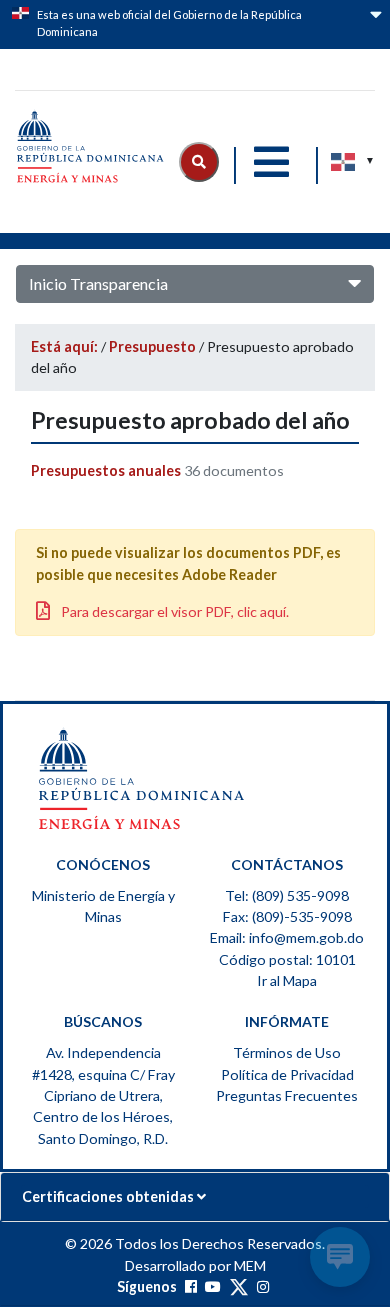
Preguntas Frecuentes (287, 1095)
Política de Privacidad (287, 1074)
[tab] (195, 1197)
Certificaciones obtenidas (109, 1196)
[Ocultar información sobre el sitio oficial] (374, 26)
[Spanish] (344, 162)
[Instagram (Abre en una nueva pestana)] (263, 1286)
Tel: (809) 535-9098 (287, 895)
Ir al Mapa (287, 980)
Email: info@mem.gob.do (287, 937)
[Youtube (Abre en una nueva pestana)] (213, 1286)
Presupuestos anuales (107, 470)
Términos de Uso (287, 1052)
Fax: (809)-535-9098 (287, 916)
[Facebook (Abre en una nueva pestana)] (191, 1286)
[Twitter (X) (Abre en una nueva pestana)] (239, 1286)
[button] (199, 162)
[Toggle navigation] (271, 162)
